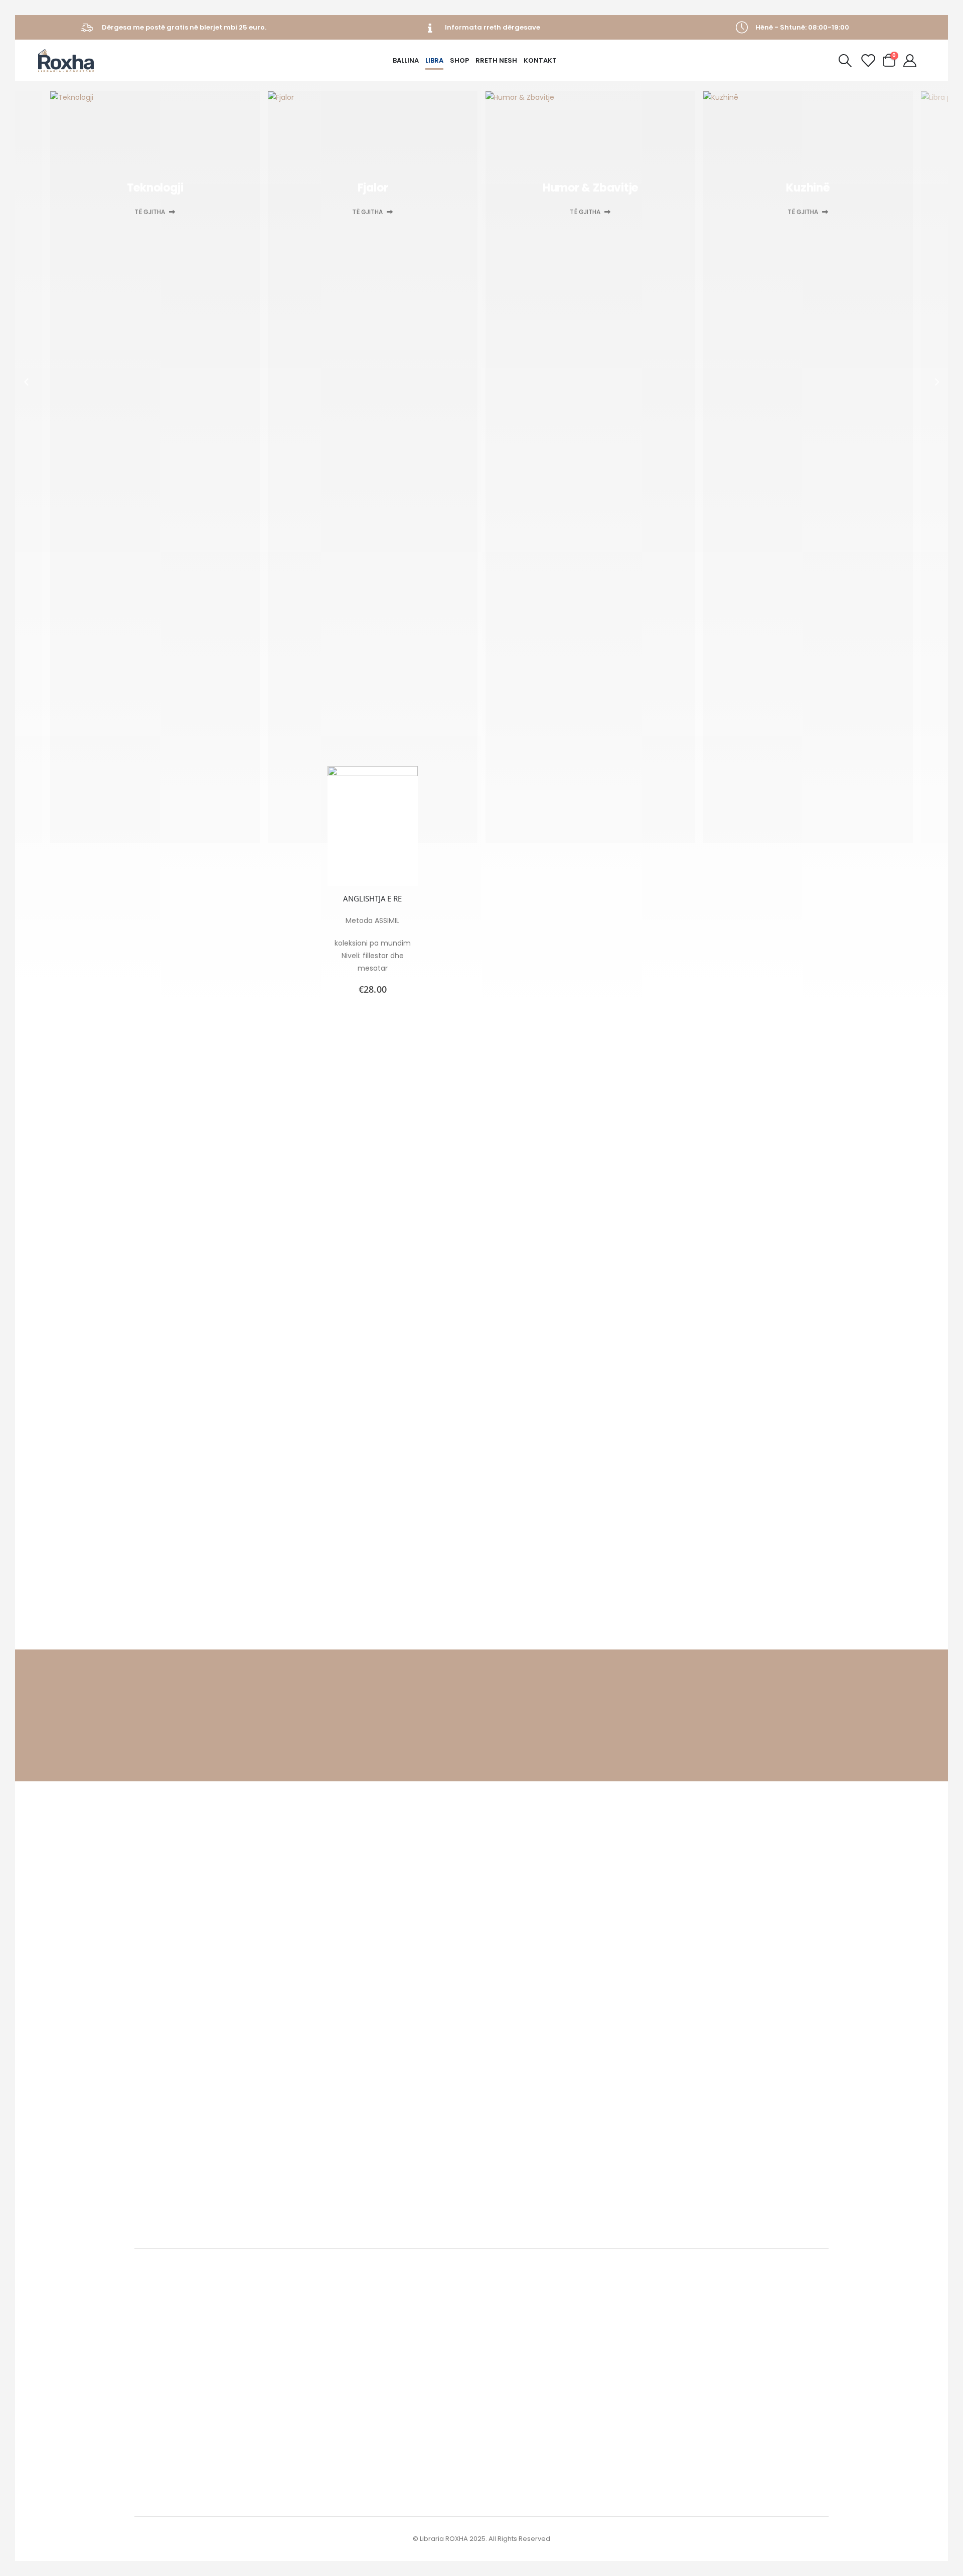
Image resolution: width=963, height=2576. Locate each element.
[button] (26, 382)
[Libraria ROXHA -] (66, 61)
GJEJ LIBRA (243, 1468)
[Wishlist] (868, 61)
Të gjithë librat (794, 1053)
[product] (155, 826)
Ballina (406, 60)
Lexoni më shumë (756, 1574)
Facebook (142, 2453)
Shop (459, 60)
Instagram (160, 2453)
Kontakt (540, 60)
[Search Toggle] (845, 61)
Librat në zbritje (182, 1738)
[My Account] (910, 61)
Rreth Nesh (496, 60)
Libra (434, 60)
